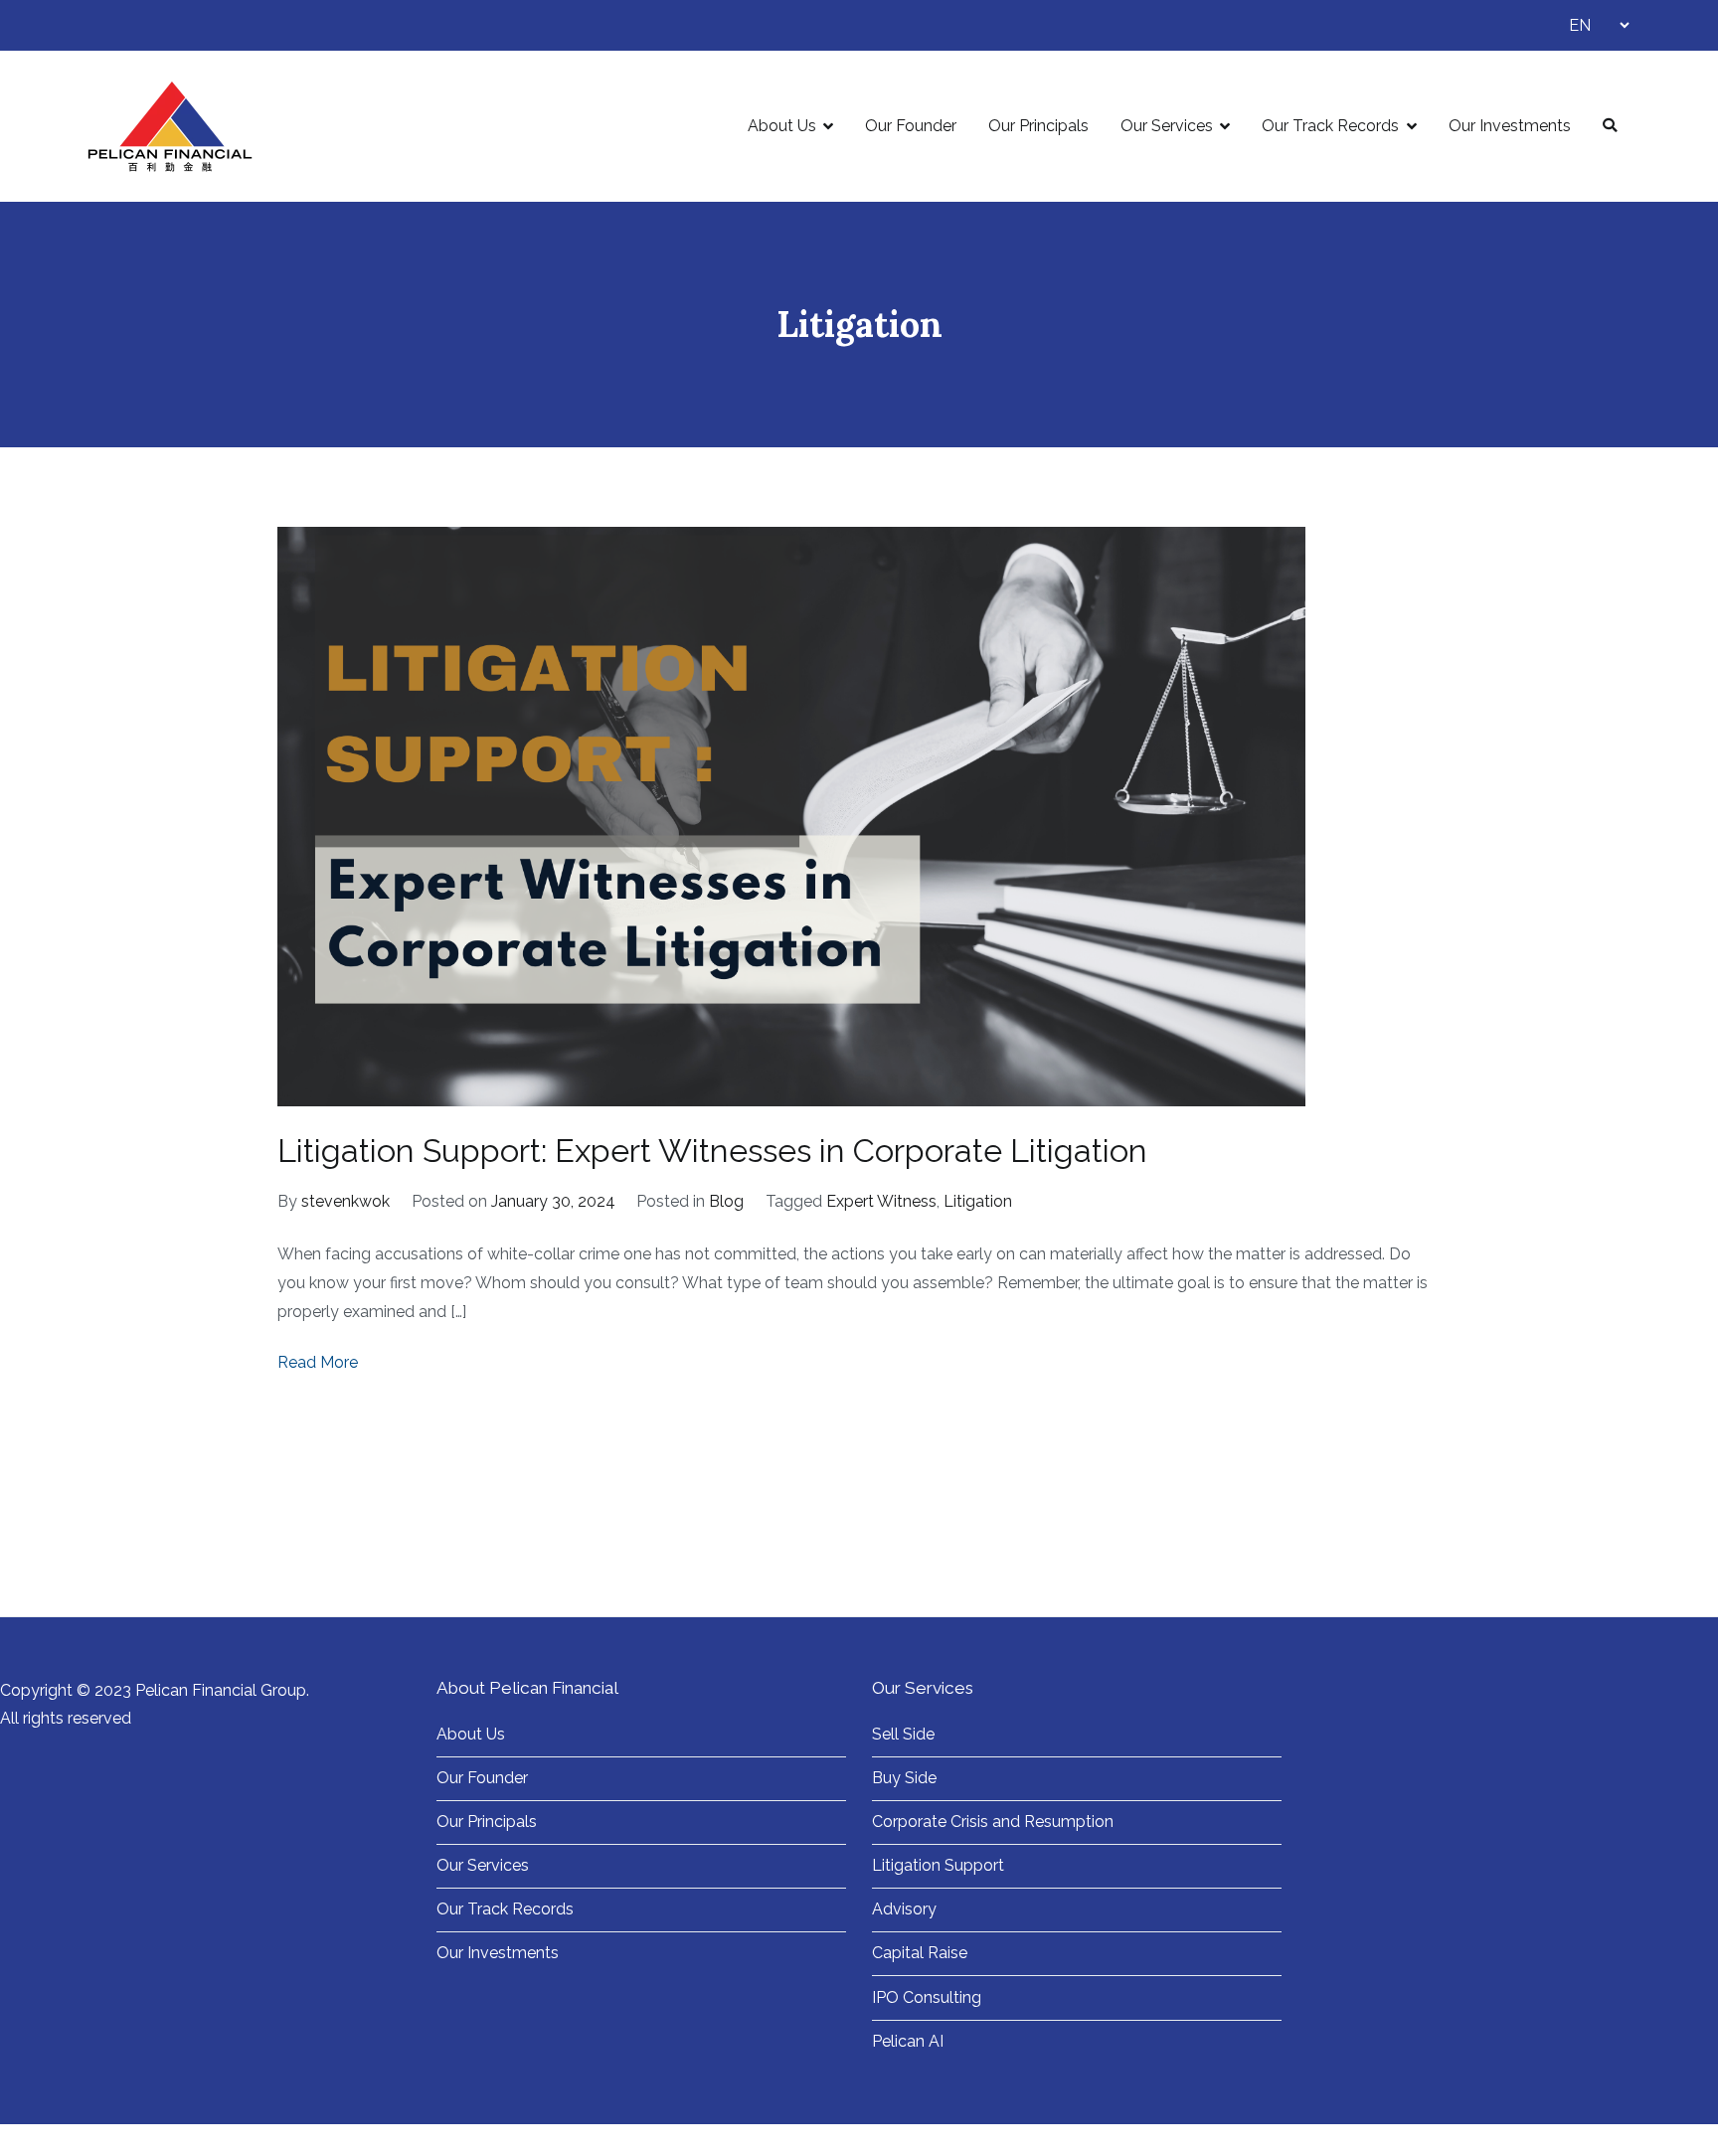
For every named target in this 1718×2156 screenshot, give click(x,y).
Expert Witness (881, 1201)
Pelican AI (908, 2041)
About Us (782, 126)
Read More (318, 1362)
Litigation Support (938, 1865)
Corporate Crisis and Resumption (993, 1822)
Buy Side (904, 1778)
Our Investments (1510, 126)
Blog (726, 1201)
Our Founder (911, 126)
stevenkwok (345, 1201)
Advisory (904, 1909)
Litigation (978, 1201)
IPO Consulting (927, 1997)
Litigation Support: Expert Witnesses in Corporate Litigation (712, 1151)
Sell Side (903, 1734)
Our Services (1167, 126)
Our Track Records (1330, 126)
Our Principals (1038, 126)
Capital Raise (920, 1953)
